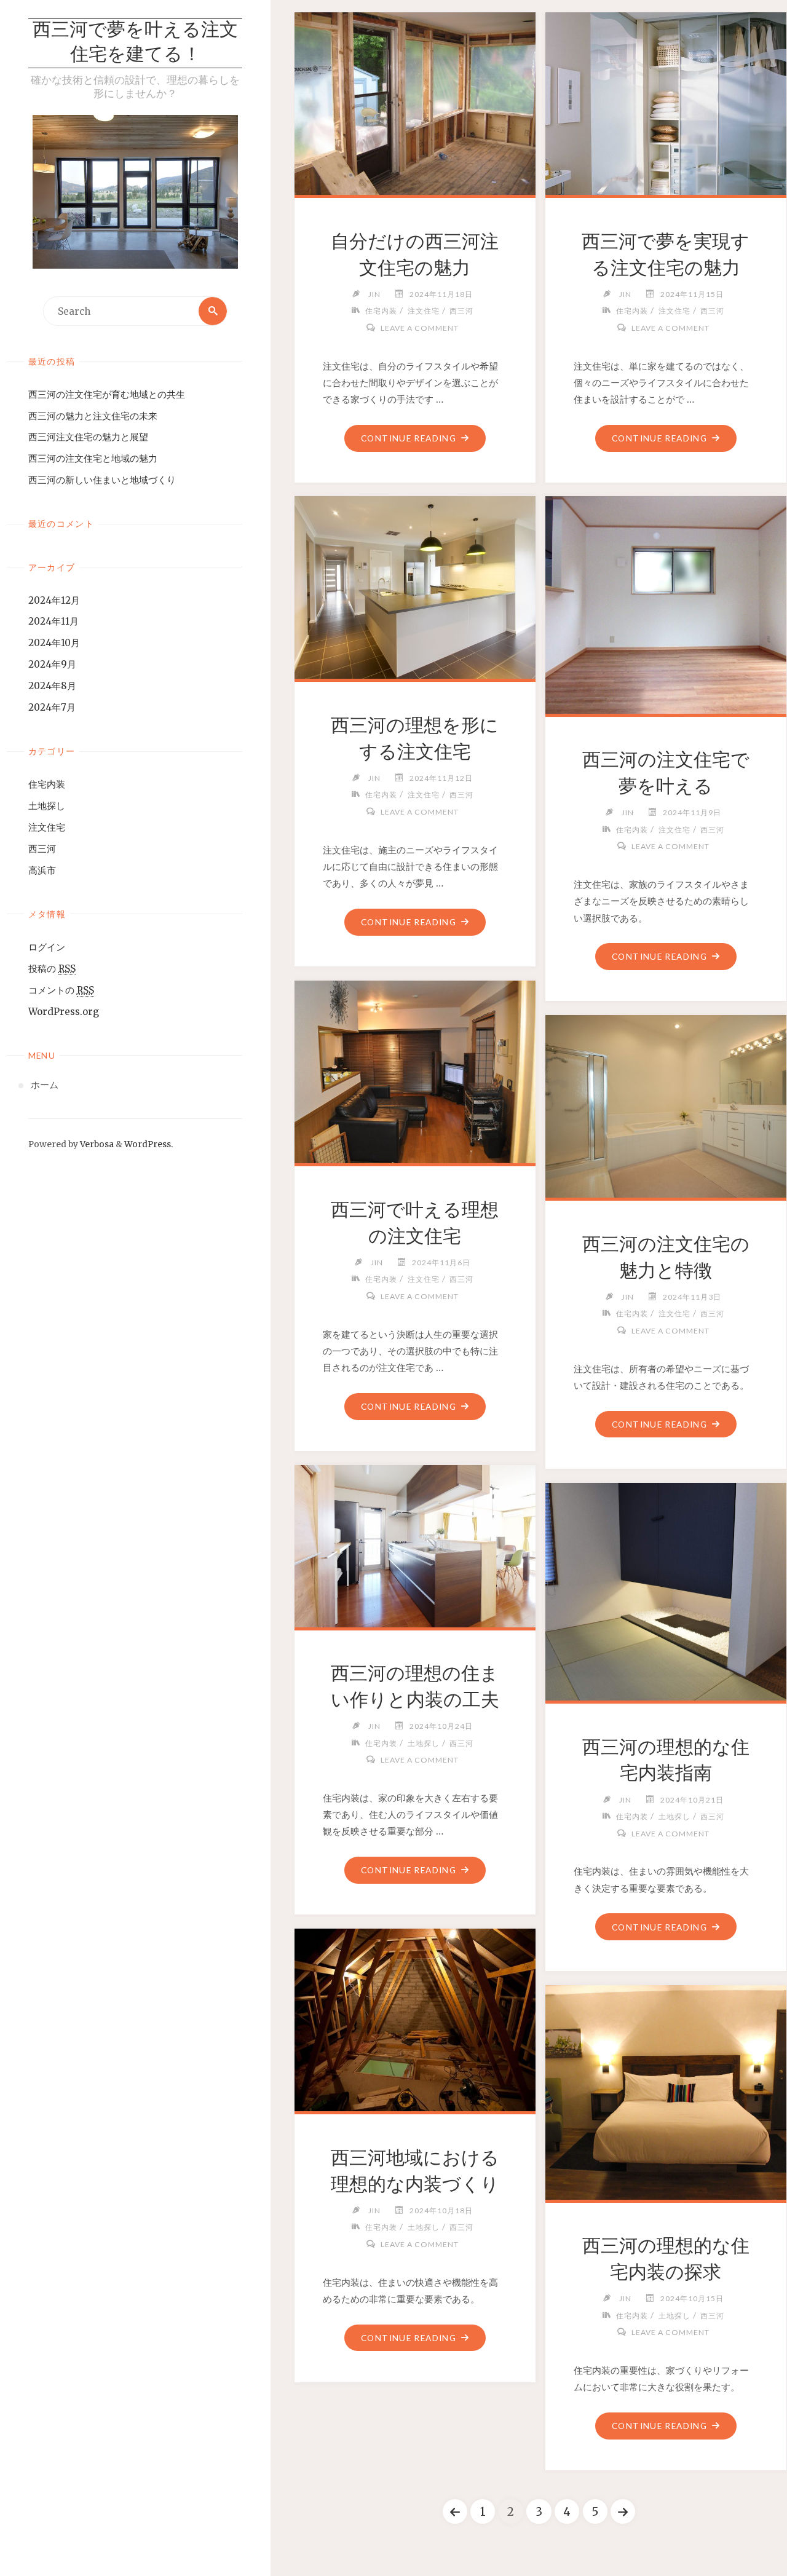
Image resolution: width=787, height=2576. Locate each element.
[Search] (213, 311)
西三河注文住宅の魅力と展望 (88, 437)
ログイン (47, 947)
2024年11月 (53, 621)
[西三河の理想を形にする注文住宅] (415, 585)
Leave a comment (419, 328)
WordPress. (148, 1144)
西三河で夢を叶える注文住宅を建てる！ (135, 43)
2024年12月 (54, 600)
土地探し (47, 806)
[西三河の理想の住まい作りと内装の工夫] (415, 1543)
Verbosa (96, 1144)
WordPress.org (64, 1012)
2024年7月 (52, 707)
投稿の (52, 969)
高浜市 (42, 870)
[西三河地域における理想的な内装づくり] (415, 2017)
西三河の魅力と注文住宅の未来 (93, 416)
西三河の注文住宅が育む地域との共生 (107, 394)
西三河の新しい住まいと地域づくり (102, 480)
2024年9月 (52, 664)
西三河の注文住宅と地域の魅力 (93, 458)
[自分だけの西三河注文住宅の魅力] (415, 101)
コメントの (61, 990)
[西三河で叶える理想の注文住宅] (415, 1069)
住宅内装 (47, 784)
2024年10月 (54, 643)
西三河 (42, 849)
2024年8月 (52, 686)
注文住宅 (47, 827)
